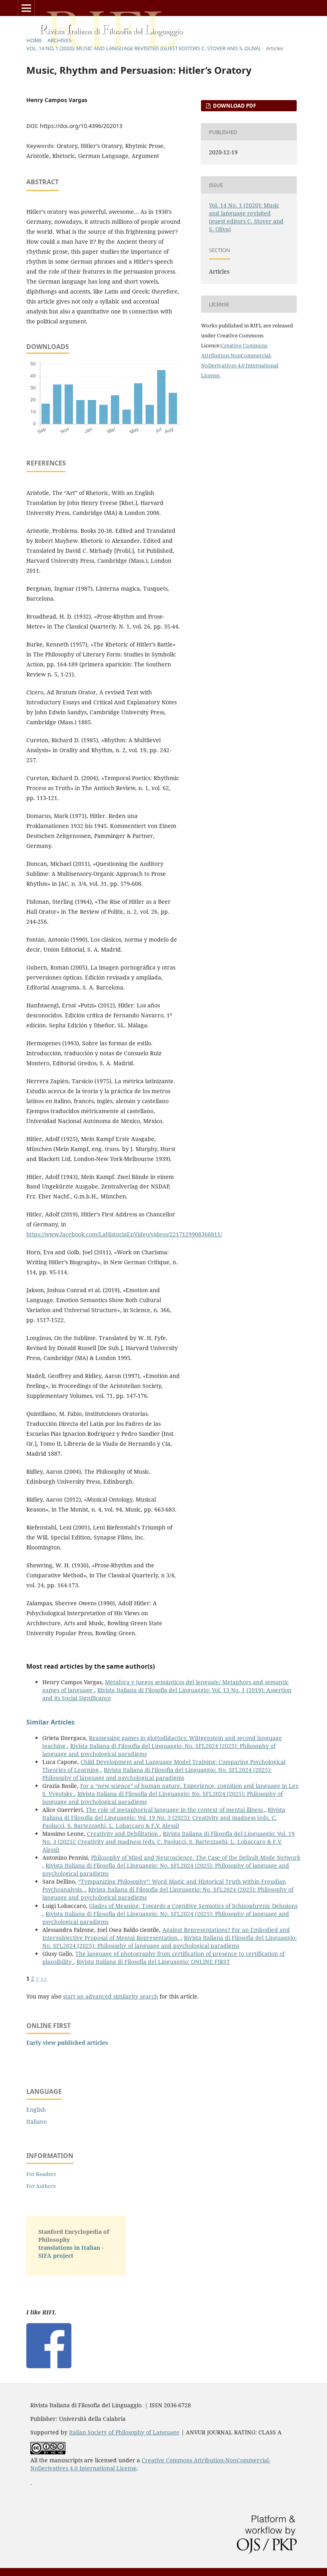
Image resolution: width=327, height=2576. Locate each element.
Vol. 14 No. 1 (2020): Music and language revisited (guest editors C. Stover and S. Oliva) (143, 48)
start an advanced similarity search (110, 1996)
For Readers (41, 2174)
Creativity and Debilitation (123, 1834)
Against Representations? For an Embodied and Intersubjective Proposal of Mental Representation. (166, 1934)
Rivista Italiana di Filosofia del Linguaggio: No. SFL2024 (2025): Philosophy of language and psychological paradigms (157, 1774)
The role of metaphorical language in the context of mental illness (175, 1810)
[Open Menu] (26, 8)
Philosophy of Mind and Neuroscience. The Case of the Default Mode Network (196, 1858)
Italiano (36, 2122)
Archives (59, 40)
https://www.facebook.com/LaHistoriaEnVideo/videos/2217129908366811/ (124, 1234)
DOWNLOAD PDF (234, 106)
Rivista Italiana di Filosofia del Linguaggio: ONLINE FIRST (153, 1962)
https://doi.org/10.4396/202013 (81, 126)
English (36, 2110)
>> (44, 1978)
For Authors (41, 2186)
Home (34, 40)
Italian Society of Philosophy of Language (124, 2432)
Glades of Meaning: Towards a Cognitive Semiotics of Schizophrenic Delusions (193, 1906)
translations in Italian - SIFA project (71, 2252)
